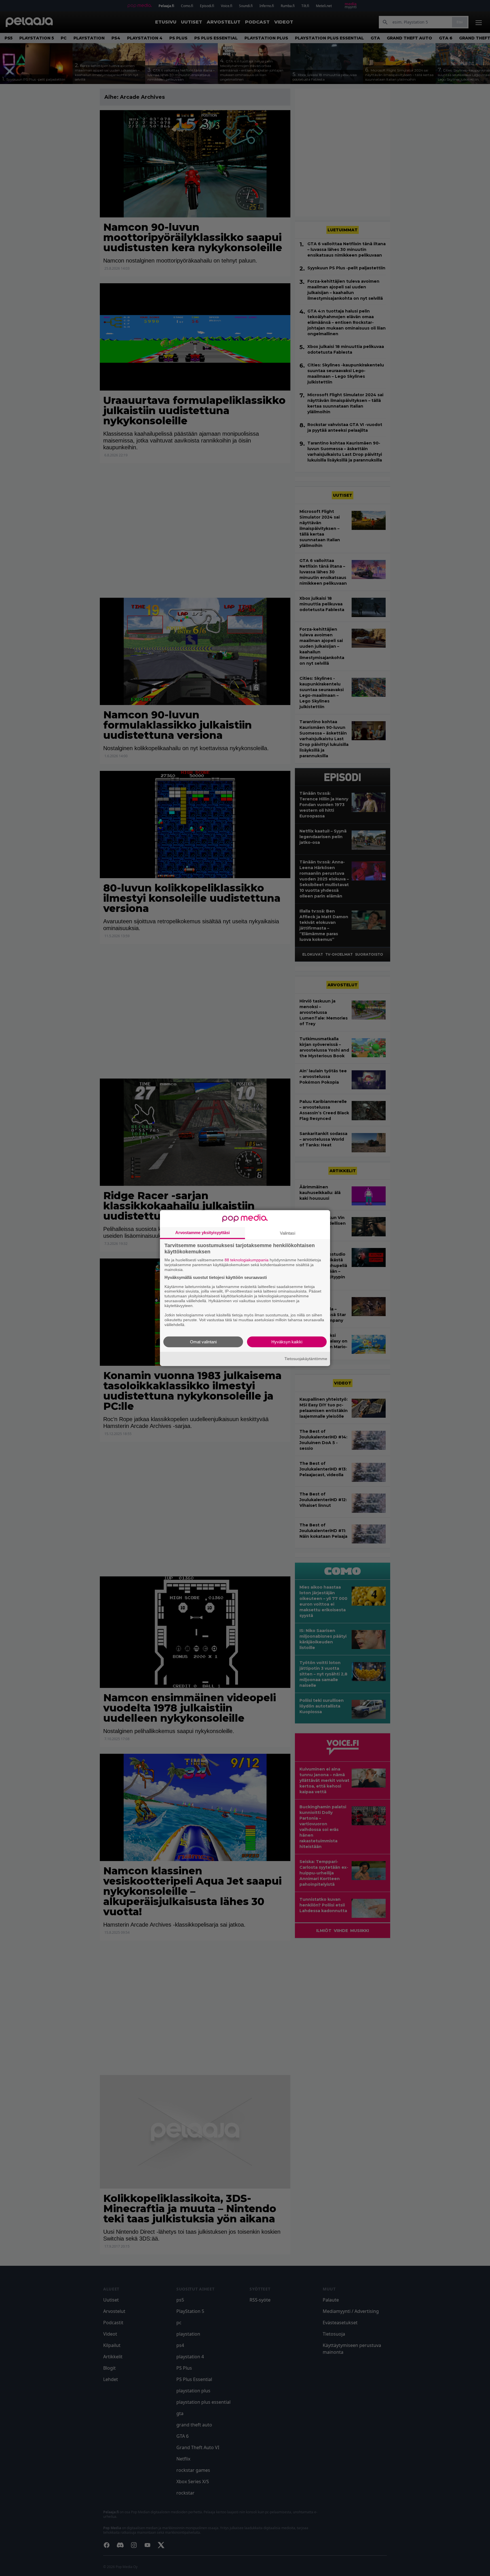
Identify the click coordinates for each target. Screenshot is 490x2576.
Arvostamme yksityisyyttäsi (202, 1233)
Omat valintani (203, 1342)
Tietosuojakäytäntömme (306, 1359)
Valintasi (288, 1233)
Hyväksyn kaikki (287, 1342)
